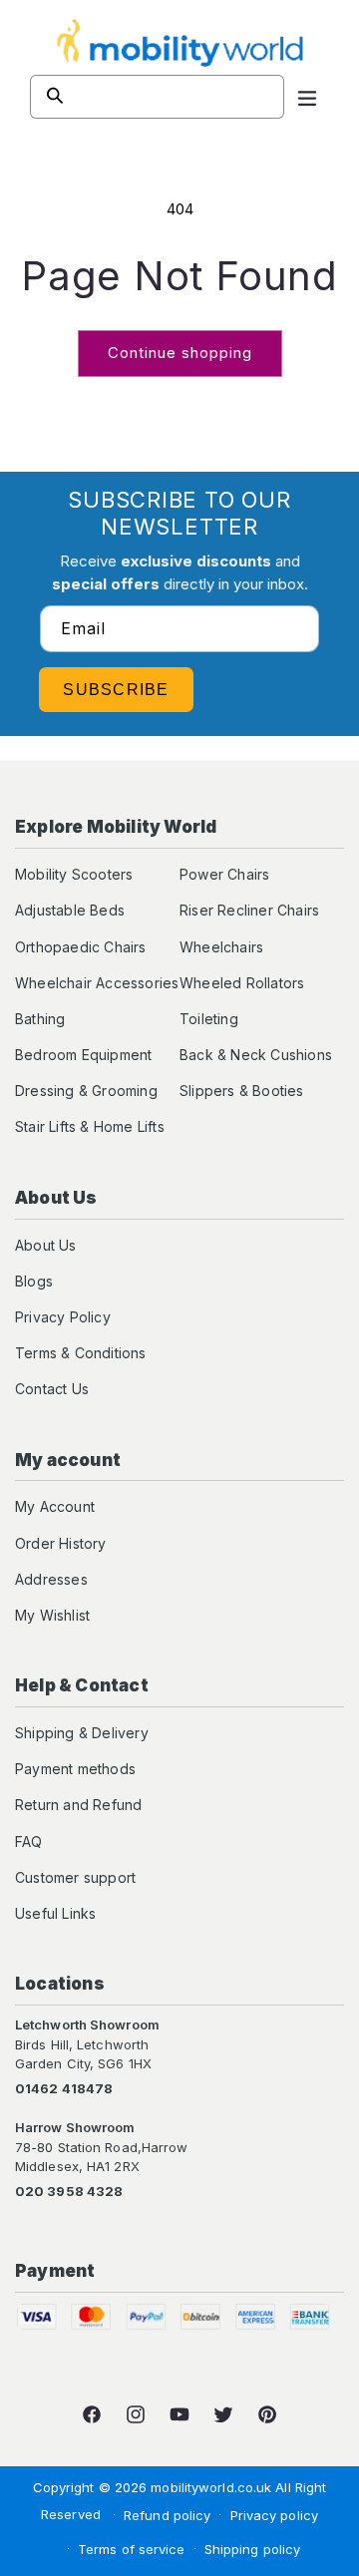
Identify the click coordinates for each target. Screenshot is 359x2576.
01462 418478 (64, 2088)
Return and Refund (78, 1805)
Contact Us (52, 1389)
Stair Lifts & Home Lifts (90, 1126)
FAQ (29, 1841)
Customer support (75, 1877)
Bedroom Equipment (83, 1055)
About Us (46, 1245)
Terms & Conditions (81, 1353)
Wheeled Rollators (242, 983)
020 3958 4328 (69, 2191)
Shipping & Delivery (82, 1733)
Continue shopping (180, 353)
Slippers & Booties (242, 1091)
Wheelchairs (221, 947)
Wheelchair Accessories (97, 983)
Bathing (40, 1019)
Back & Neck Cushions (256, 1055)
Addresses (51, 1579)
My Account (55, 1506)
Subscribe (116, 690)
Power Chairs (224, 874)
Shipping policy (253, 2549)
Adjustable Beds (70, 910)
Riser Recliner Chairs (249, 910)
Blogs (34, 1281)
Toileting (209, 1019)
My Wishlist (52, 1615)
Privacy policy (274, 2515)
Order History (61, 1543)
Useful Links (55, 1913)
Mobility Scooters (74, 874)
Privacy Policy (63, 1317)
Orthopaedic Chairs (81, 947)
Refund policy (167, 2515)
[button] (307, 97)
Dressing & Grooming (86, 1091)
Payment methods (75, 1769)
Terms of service (132, 2549)
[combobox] (157, 97)
